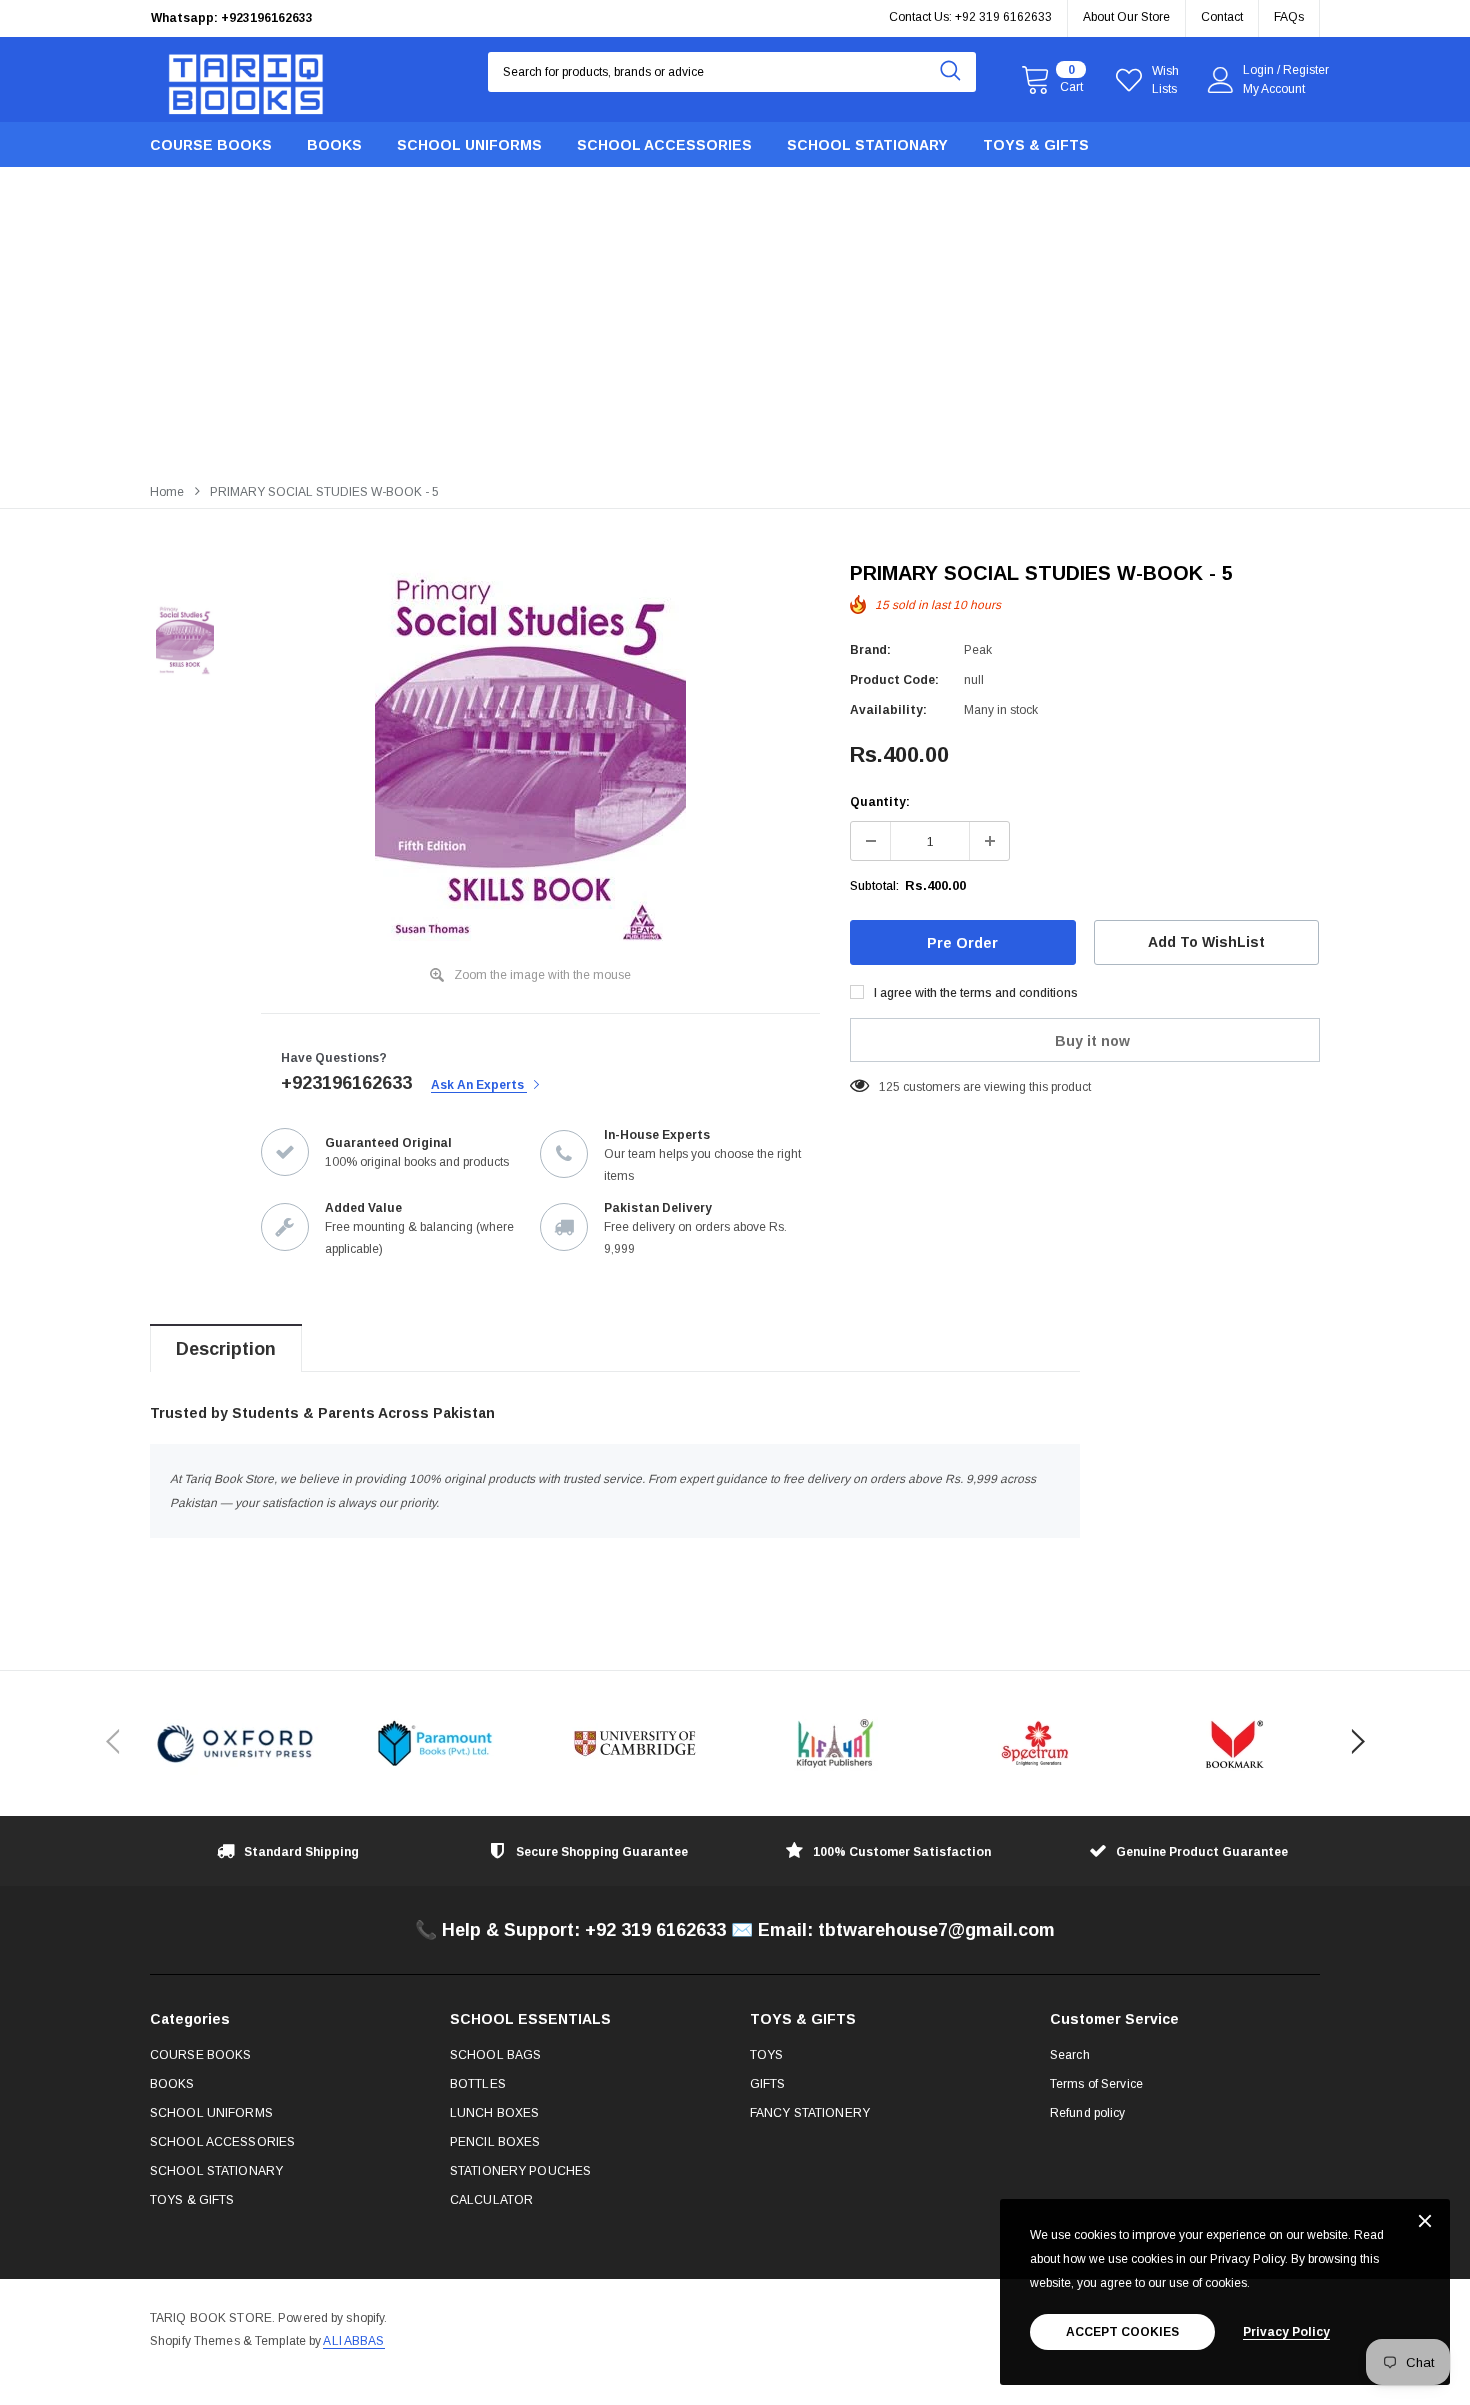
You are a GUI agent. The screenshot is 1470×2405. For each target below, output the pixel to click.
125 (889, 1087)
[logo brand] (235, 1743)
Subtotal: (874, 886)
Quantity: (880, 802)
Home (167, 492)
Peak (978, 650)
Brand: (870, 650)
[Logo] (246, 79)
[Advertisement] (735, 322)
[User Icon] (1221, 80)
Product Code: (894, 680)
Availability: (888, 710)
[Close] (1425, 2222)
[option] (335, 18)
